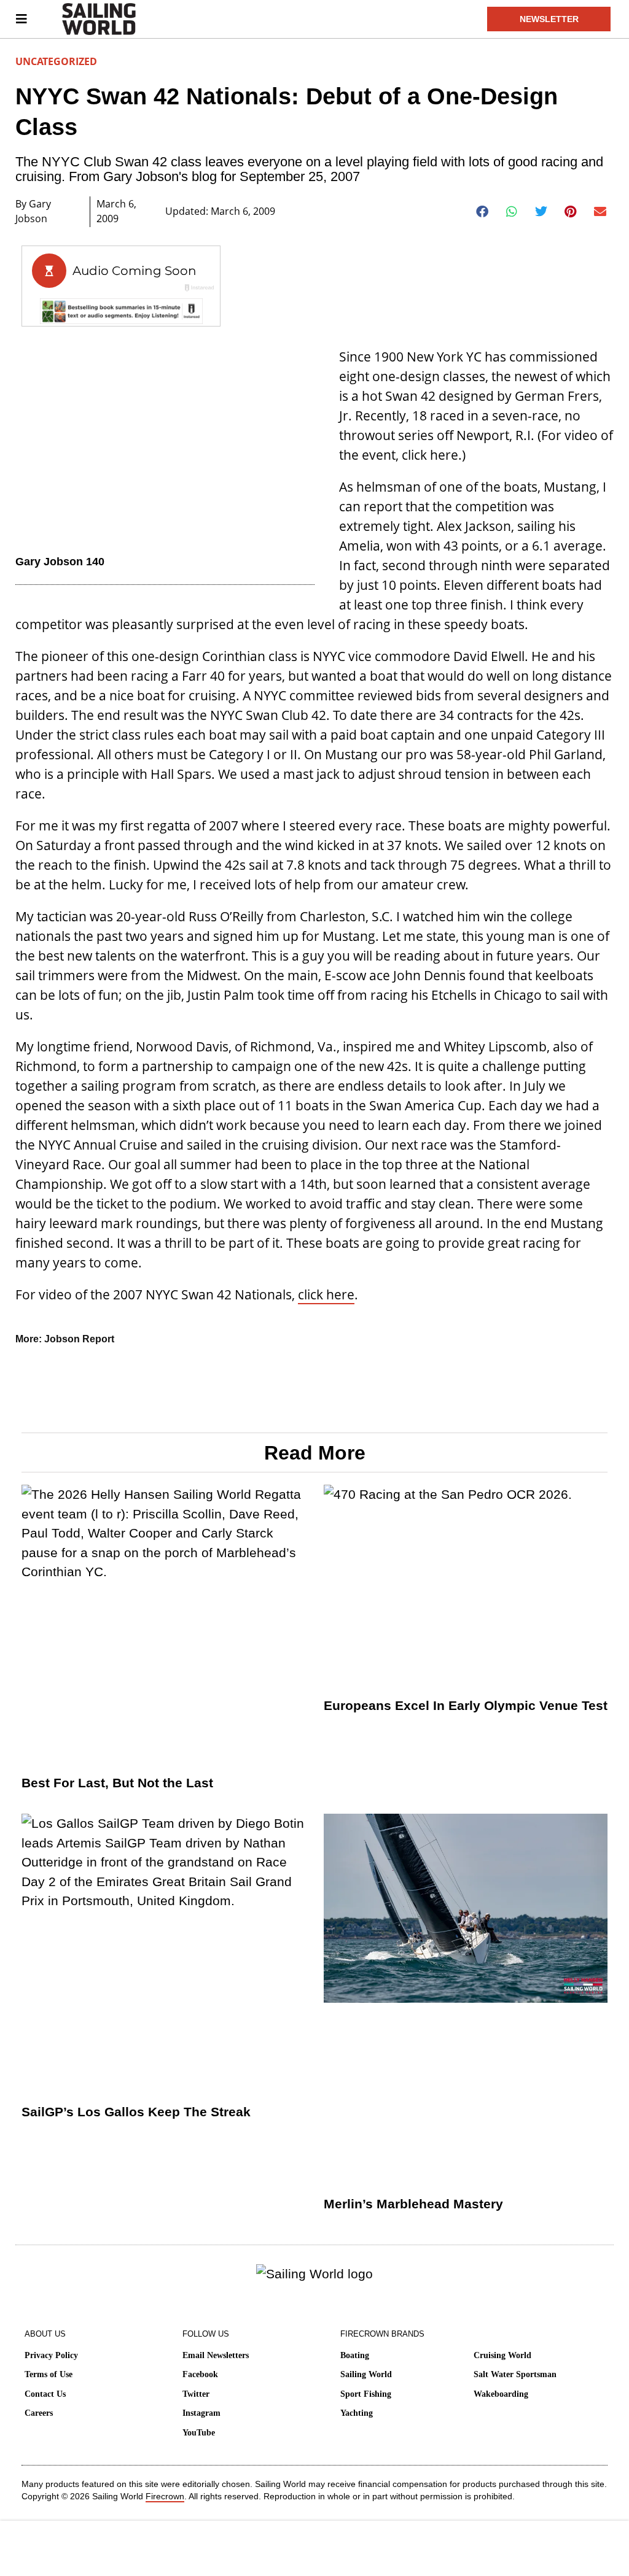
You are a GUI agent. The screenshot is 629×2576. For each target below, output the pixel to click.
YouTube (199, 2433)
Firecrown (165, 2496)
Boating (355, 2355)
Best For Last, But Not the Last (117, 1783)
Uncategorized (56, 61)
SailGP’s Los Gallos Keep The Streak (136, 2112)
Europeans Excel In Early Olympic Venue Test (466, 1705)
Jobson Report (79, 1339)
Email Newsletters (216, 2355)
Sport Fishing (366, 2394)
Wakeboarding (501, 2394)
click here (326, 1294)
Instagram (201, 2413)
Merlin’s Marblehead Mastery (413, 2204)
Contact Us (45, 2394)
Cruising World (502, 2355)
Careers (39, 2413)
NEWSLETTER (549, 19)
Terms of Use (49, 2374)
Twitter (196, 2394)
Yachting (357, 2413)
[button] (482, 212)
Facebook (200, 2374)
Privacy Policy (51, 2355)
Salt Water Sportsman (515, 2374)
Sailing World (366, 2374)
